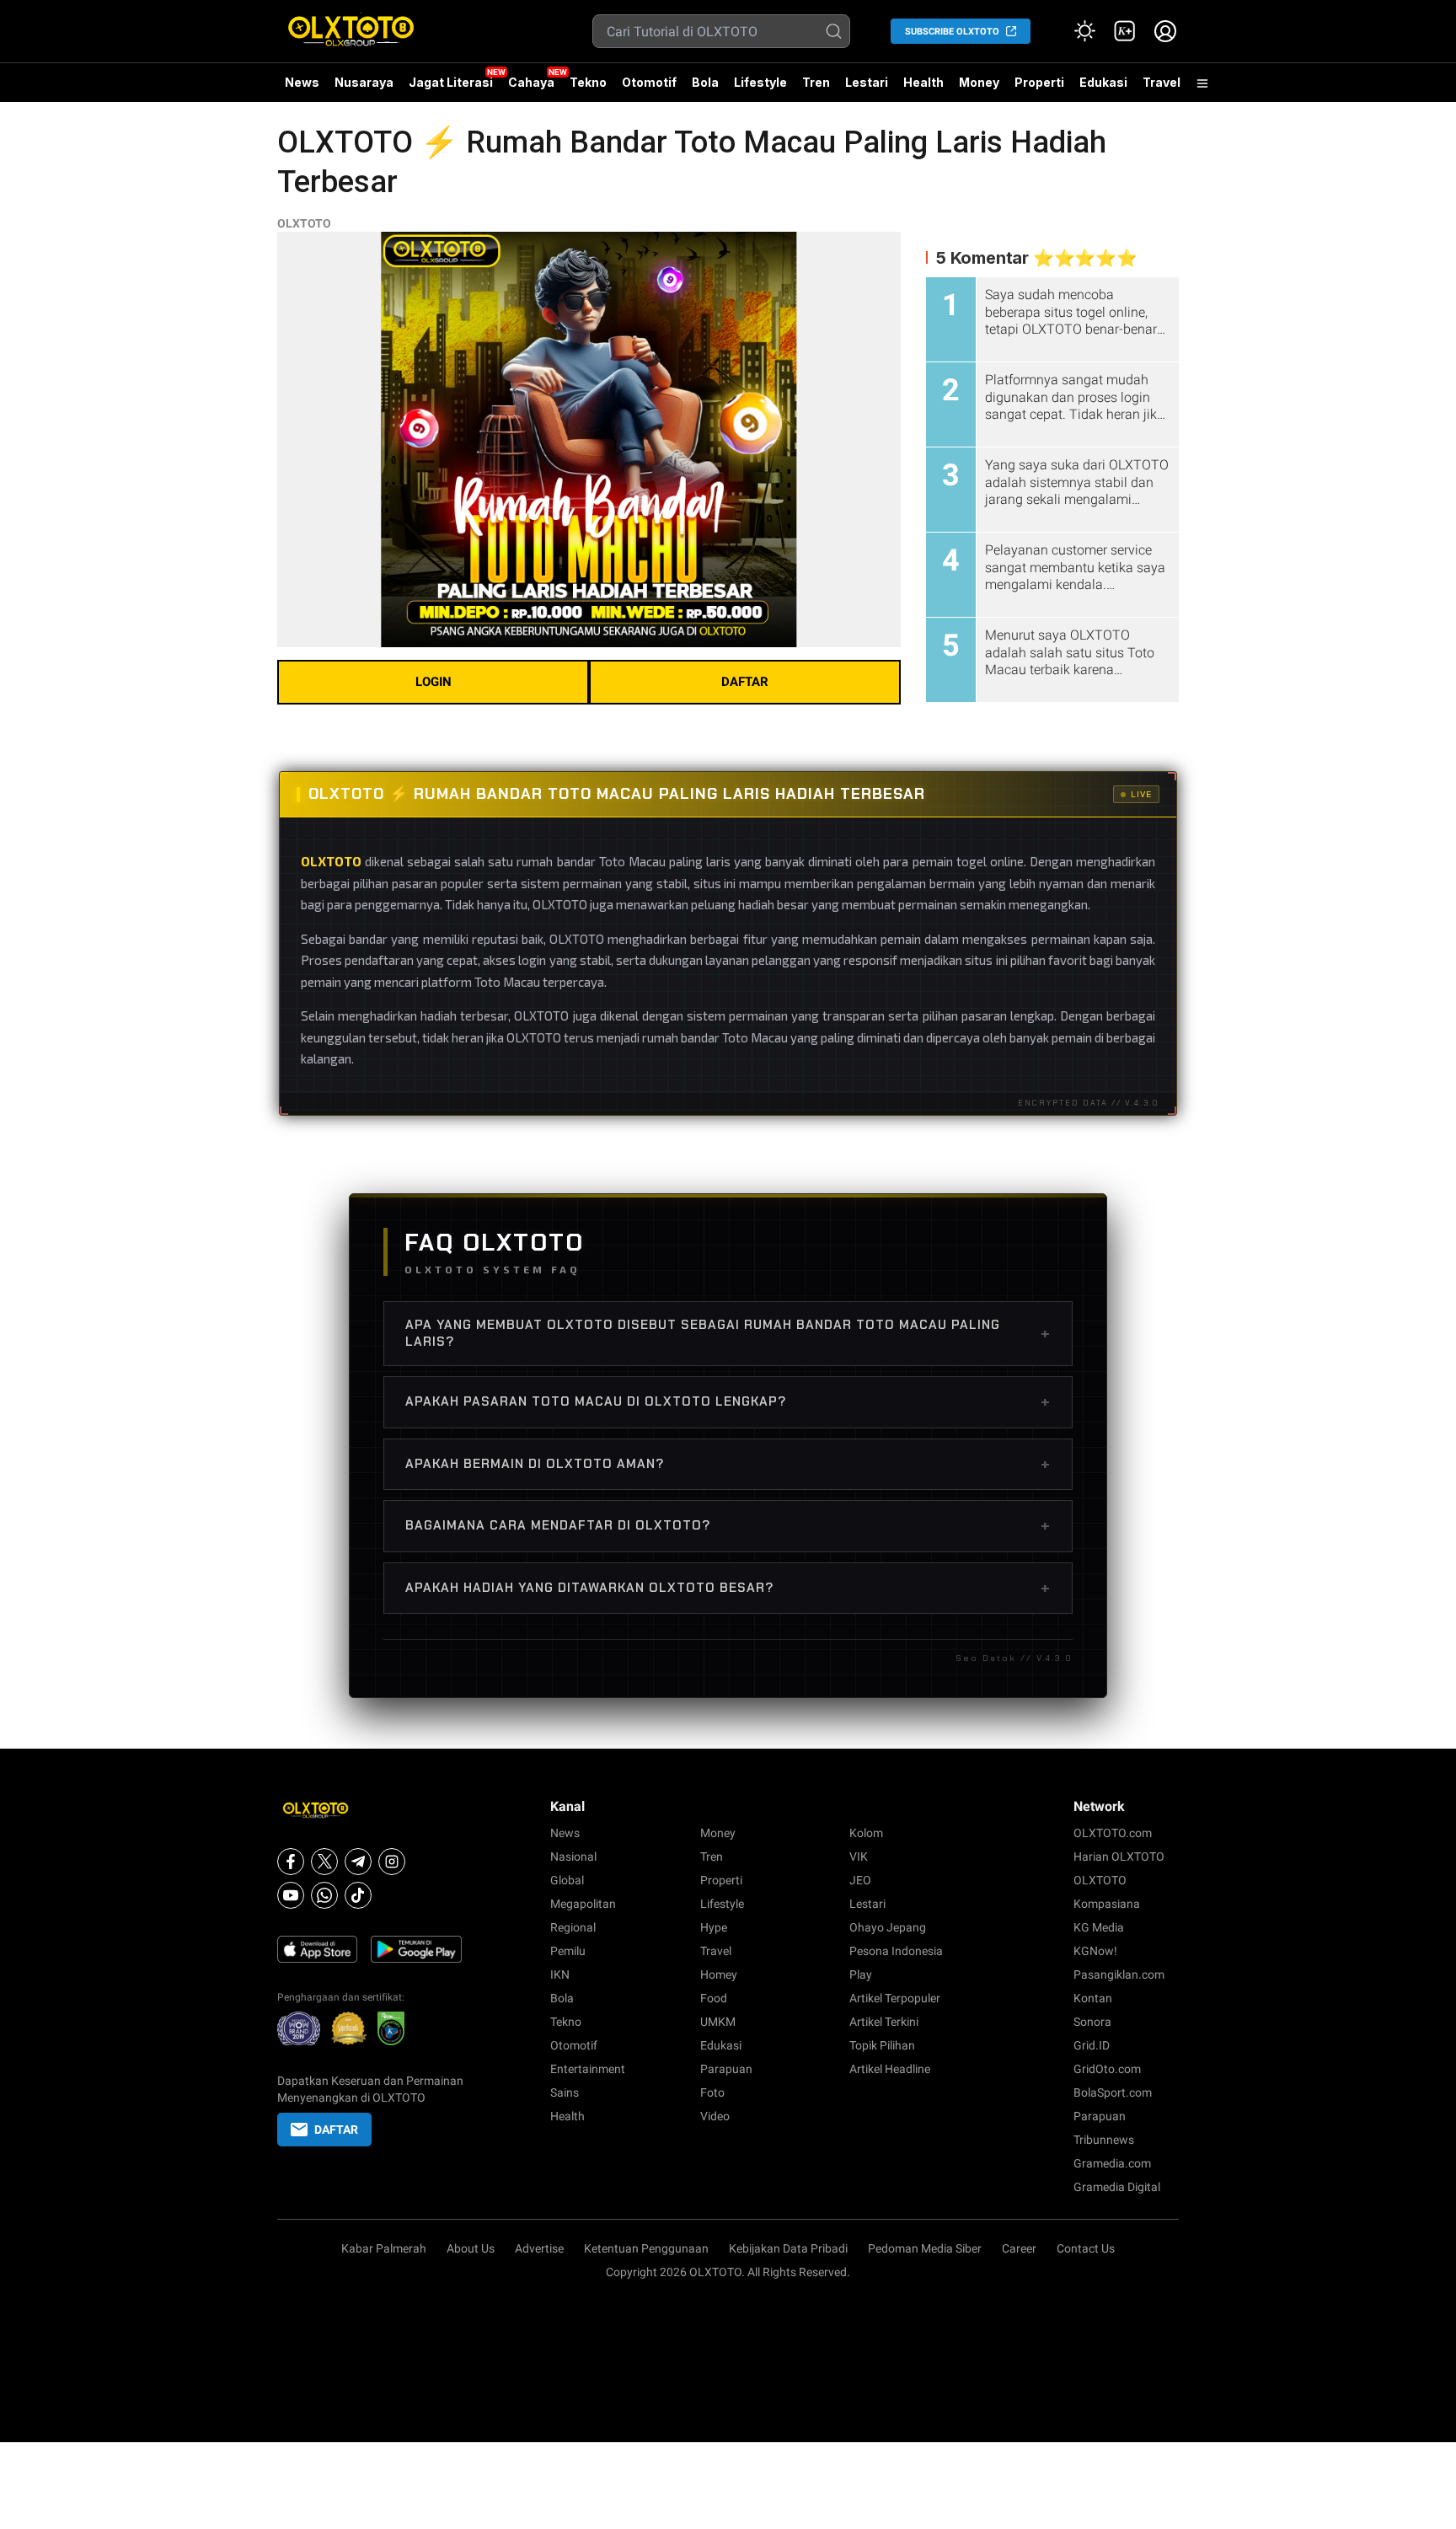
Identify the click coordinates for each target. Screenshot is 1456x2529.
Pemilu (568, 1951)
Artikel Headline (890, 2069)
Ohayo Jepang (888, 1927)
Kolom (866, 1833)
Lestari (867, 88)
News (302, 82)
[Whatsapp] (324, 1895)
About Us (471, 2248)
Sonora (1092, 2022)
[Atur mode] (1084, 31)
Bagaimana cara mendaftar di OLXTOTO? (728, 1525)
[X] (324, 1862)
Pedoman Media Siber (925, 2248)
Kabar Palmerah (384, 2248)
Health (923, 82)
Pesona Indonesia (896, 1951)
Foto (712, 2092)
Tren (816, 82)
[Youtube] (291, 1895)
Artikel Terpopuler (895, 1998)
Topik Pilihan (882, 2045)
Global (567, 1880)
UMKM (718, 2022)
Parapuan (726, 2069)
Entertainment (588, 2069)
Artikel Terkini (884, 2022)
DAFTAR (745, 682)
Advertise (539, 2248)
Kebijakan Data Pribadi (788, 2248)
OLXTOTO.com (1113, 1833)
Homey (719, 1974)
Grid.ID (1092, 2045)
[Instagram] (392, 1862)
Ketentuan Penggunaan (646, 2248)
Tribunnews (1104, 2140)
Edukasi (1103, 82)
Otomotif (649, 82)
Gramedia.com (1112, 2163)
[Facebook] (291, 1862)
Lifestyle (760, 82)
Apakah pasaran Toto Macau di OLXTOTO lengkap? (728, 1401)
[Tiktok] (358, 1895)
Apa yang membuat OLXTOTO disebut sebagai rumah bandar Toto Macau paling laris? (728, 1333)
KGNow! (1095, 1951)
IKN (560, 1974)
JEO (860, 1880)
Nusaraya (364, 82)
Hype (714, 1927)
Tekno (588, 82)
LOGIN (434, 682)
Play (861, 1974)
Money (979, 82)
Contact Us (1086, 2248)
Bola (705, 82)
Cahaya (531, 82)
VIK (859, 1857)
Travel (1162, 82)
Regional (573, 1927)
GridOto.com (1107, 2069)
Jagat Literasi (451, 82)
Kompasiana (1107, 1904)
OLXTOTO (304, 223)
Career (1019, 2248)
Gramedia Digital (1117, 2187)
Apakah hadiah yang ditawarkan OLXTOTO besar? (728, 1588)
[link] (1125, 31)
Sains (565, 2092)
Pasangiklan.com (1119, 1974)
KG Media (1099, 1927)
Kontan (1093, 1998)
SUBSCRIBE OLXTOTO (952, 32)
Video (715, 2116)
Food (714, 1998)
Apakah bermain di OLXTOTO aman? (728, 1464)
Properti (1039, 82)
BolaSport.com (1113, 2092)
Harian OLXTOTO (1119, 1857)
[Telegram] (358, 1862)
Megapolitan (583, 1904)
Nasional (573, 1857)
